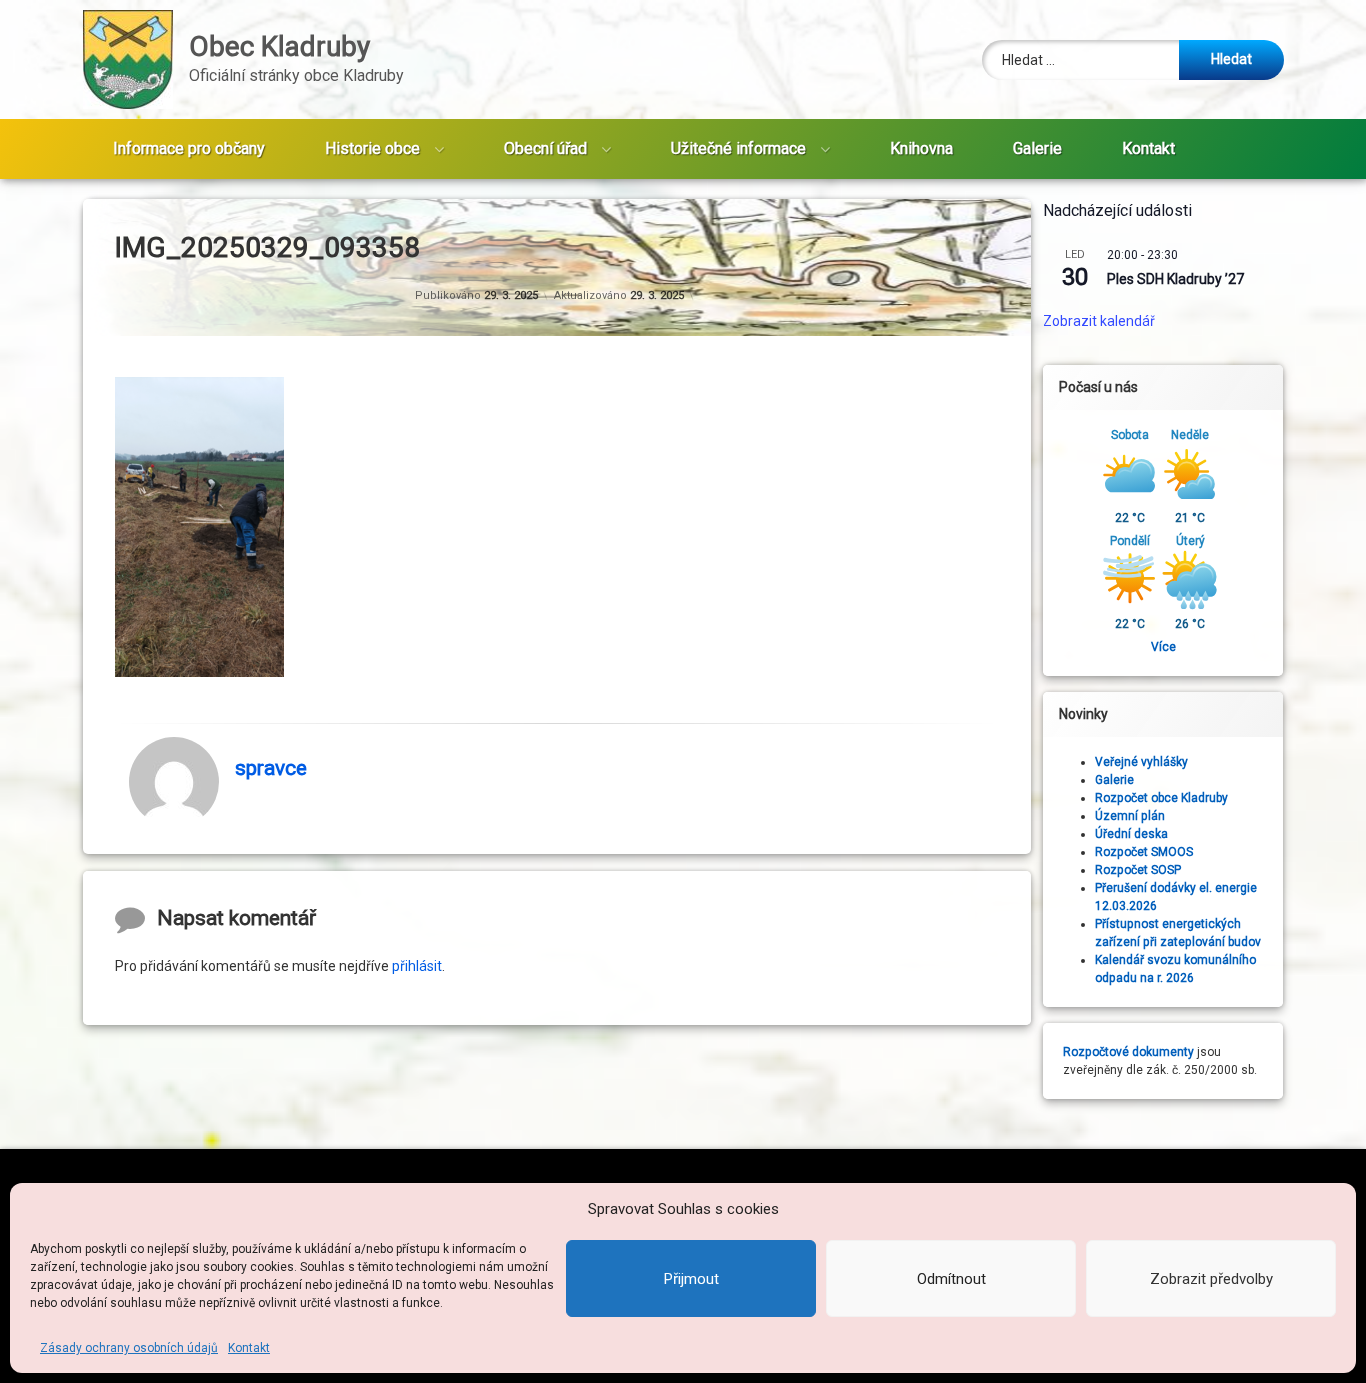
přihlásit (417, 965)
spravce (271, 768)
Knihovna (921, 148)
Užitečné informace (738, 148)
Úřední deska (1131, 834)
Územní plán (1130, 816)
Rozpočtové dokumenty (1128, 1052)
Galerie (1037, 148)
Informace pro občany (189, 148)
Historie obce (372, 148)
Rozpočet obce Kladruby (1161, 798)
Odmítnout (951, 1279)
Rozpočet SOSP (1138, 870)
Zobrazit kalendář (1099, 322)
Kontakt (249, 1348)
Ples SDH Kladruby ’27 (1175, 279)
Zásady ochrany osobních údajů (129, 1348)
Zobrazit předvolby (1211, 1279)
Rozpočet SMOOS (1144, 852)
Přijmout (691, 1279)
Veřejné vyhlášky (1141, 762)
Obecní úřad (545, 148)
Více (1163, 647)
